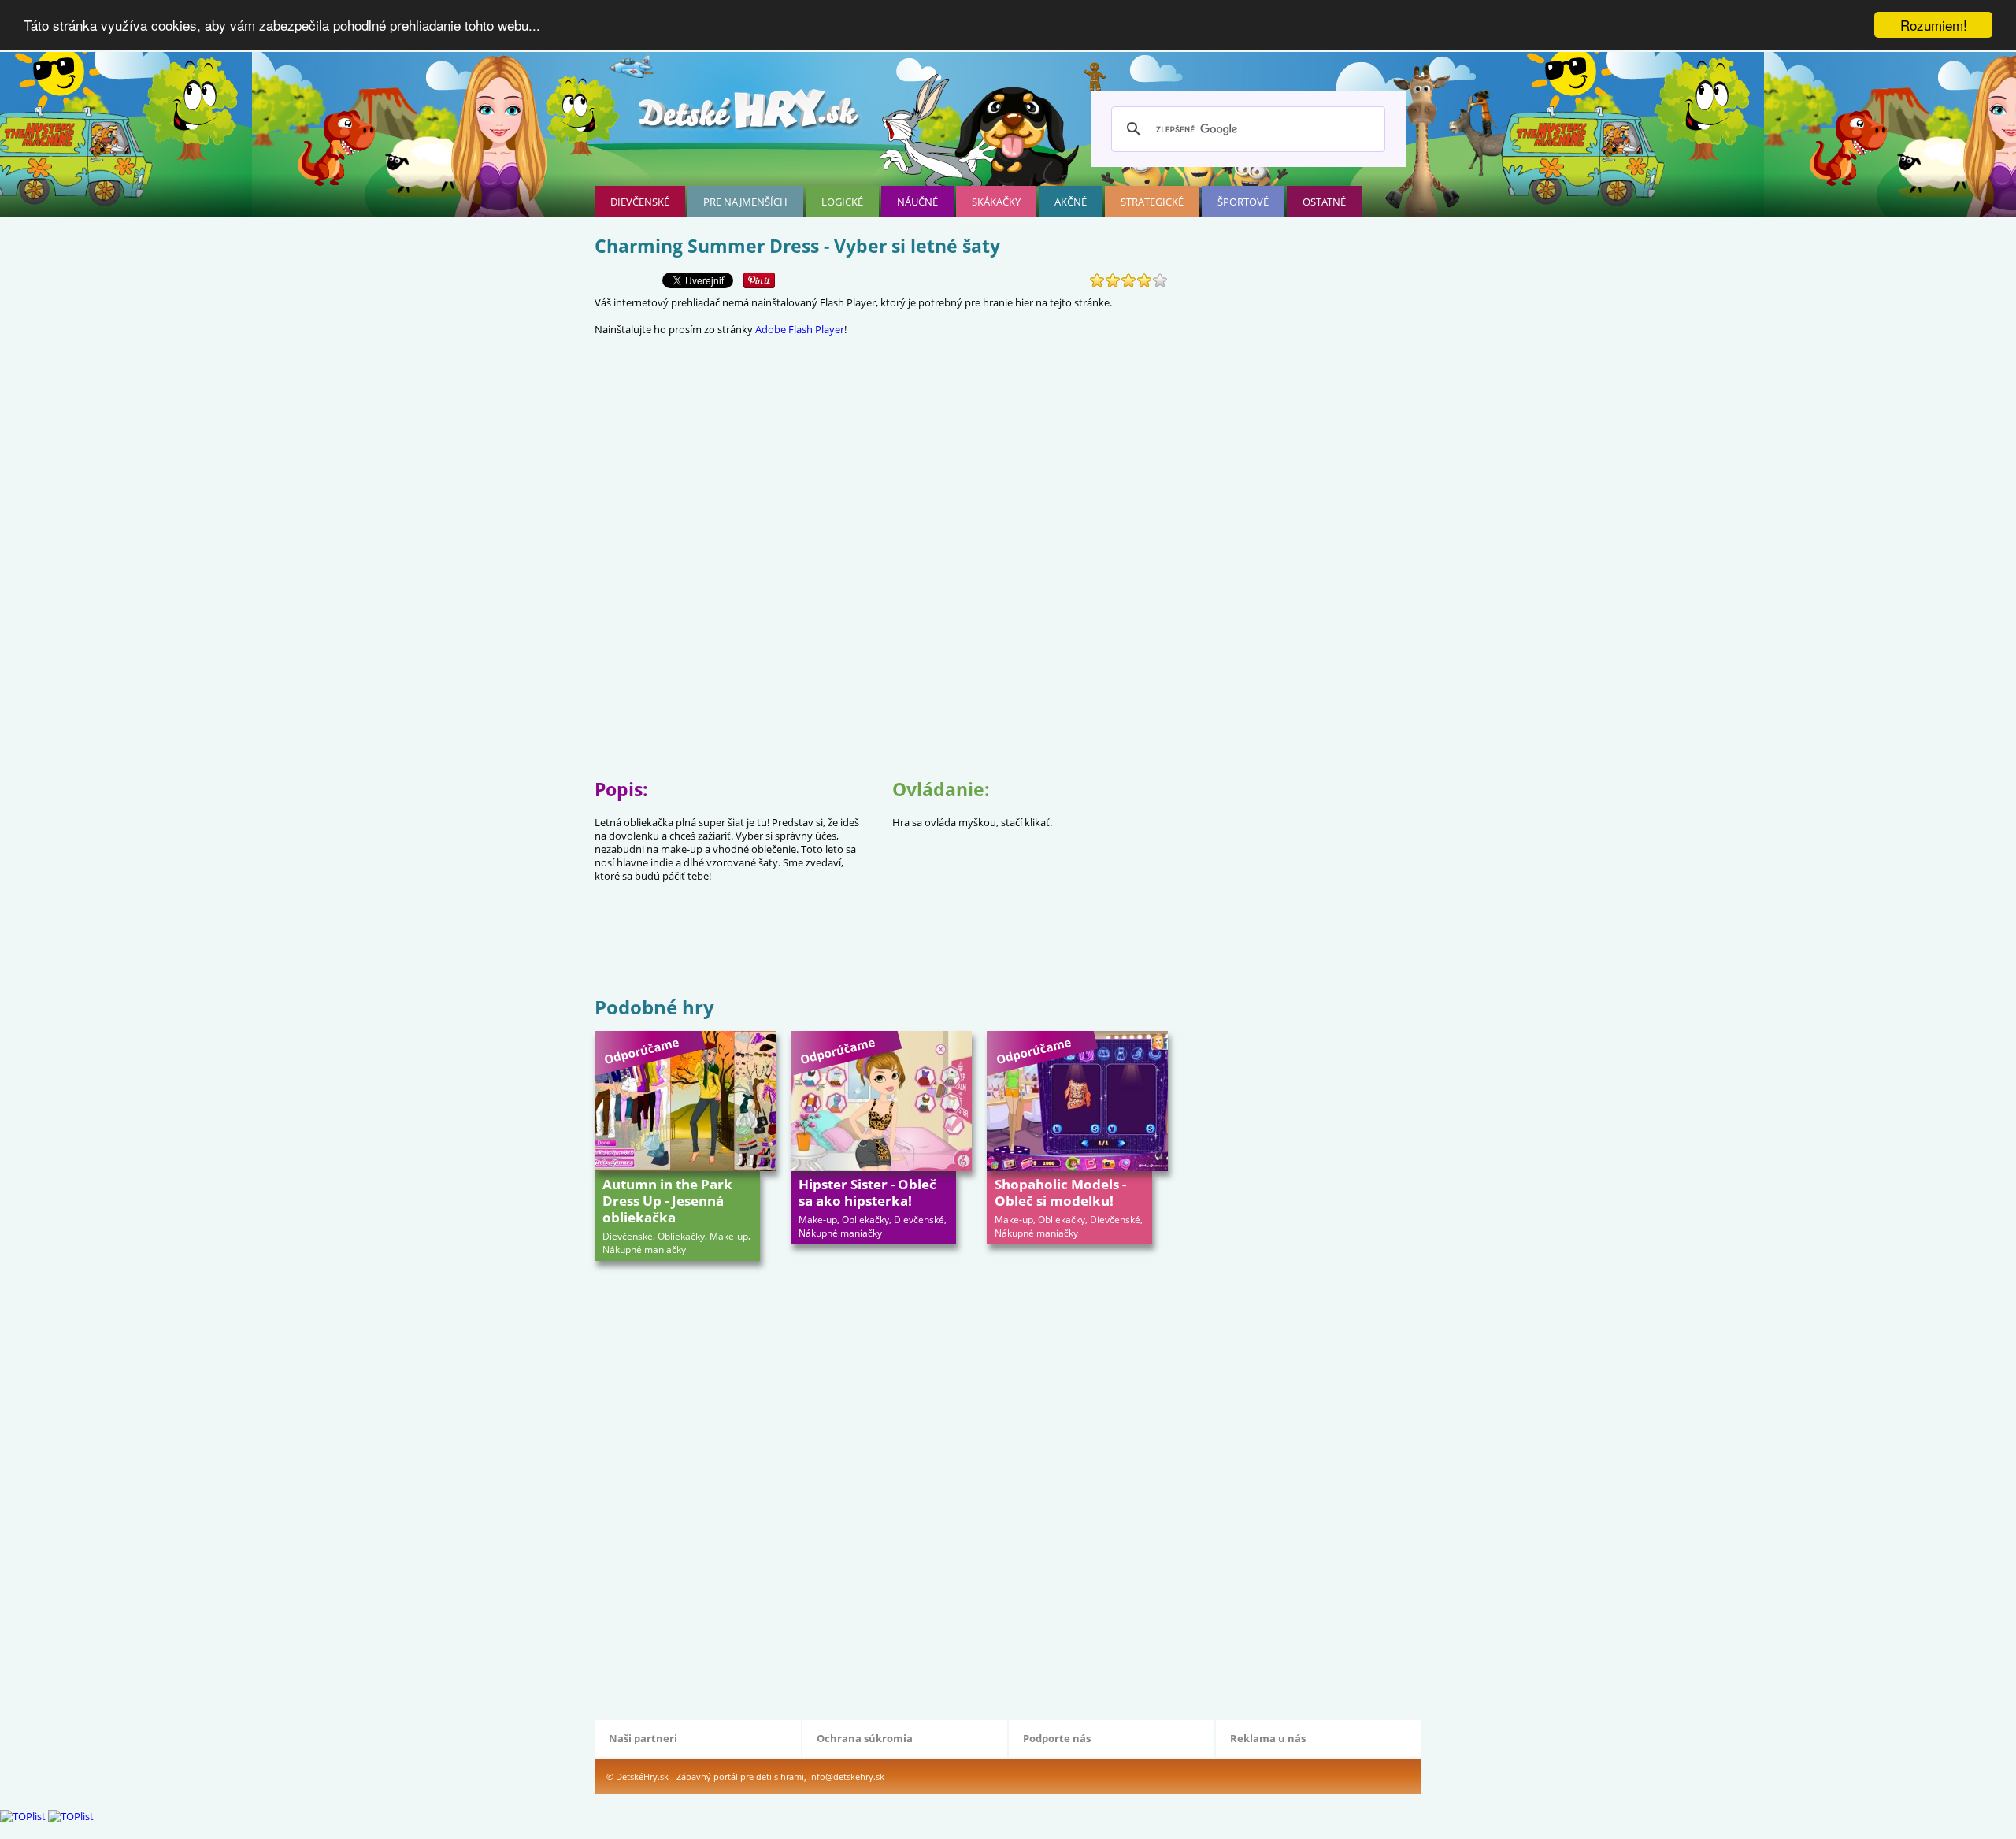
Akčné (1071, 202)
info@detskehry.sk (847, 1776)
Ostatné (1324, 202)
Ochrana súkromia (865, 1738)
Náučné (917, 202)
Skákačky (996, 202)
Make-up (729, 1236)
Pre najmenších (745, 202)
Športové (1243, 202)
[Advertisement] (881, 942)
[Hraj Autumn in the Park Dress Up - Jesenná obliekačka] (685, 1101)
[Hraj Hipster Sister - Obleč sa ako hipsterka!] (881, 1101)
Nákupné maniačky (644, 1249)
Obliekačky (681, 1236)
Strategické (1152, 202)
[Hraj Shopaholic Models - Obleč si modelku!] (1077, 1101)
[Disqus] (881, 1489)
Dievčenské (640, 202)
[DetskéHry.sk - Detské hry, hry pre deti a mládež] (750, 115)
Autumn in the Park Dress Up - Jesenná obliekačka (667, 1201)
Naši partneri (643, 1738)
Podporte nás (1057, 1738)
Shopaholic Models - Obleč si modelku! (1060, 1192)
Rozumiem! (1934, 25)
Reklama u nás (1268, 1738)
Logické (842, 202)
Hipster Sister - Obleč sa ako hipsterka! (867, 1192)
